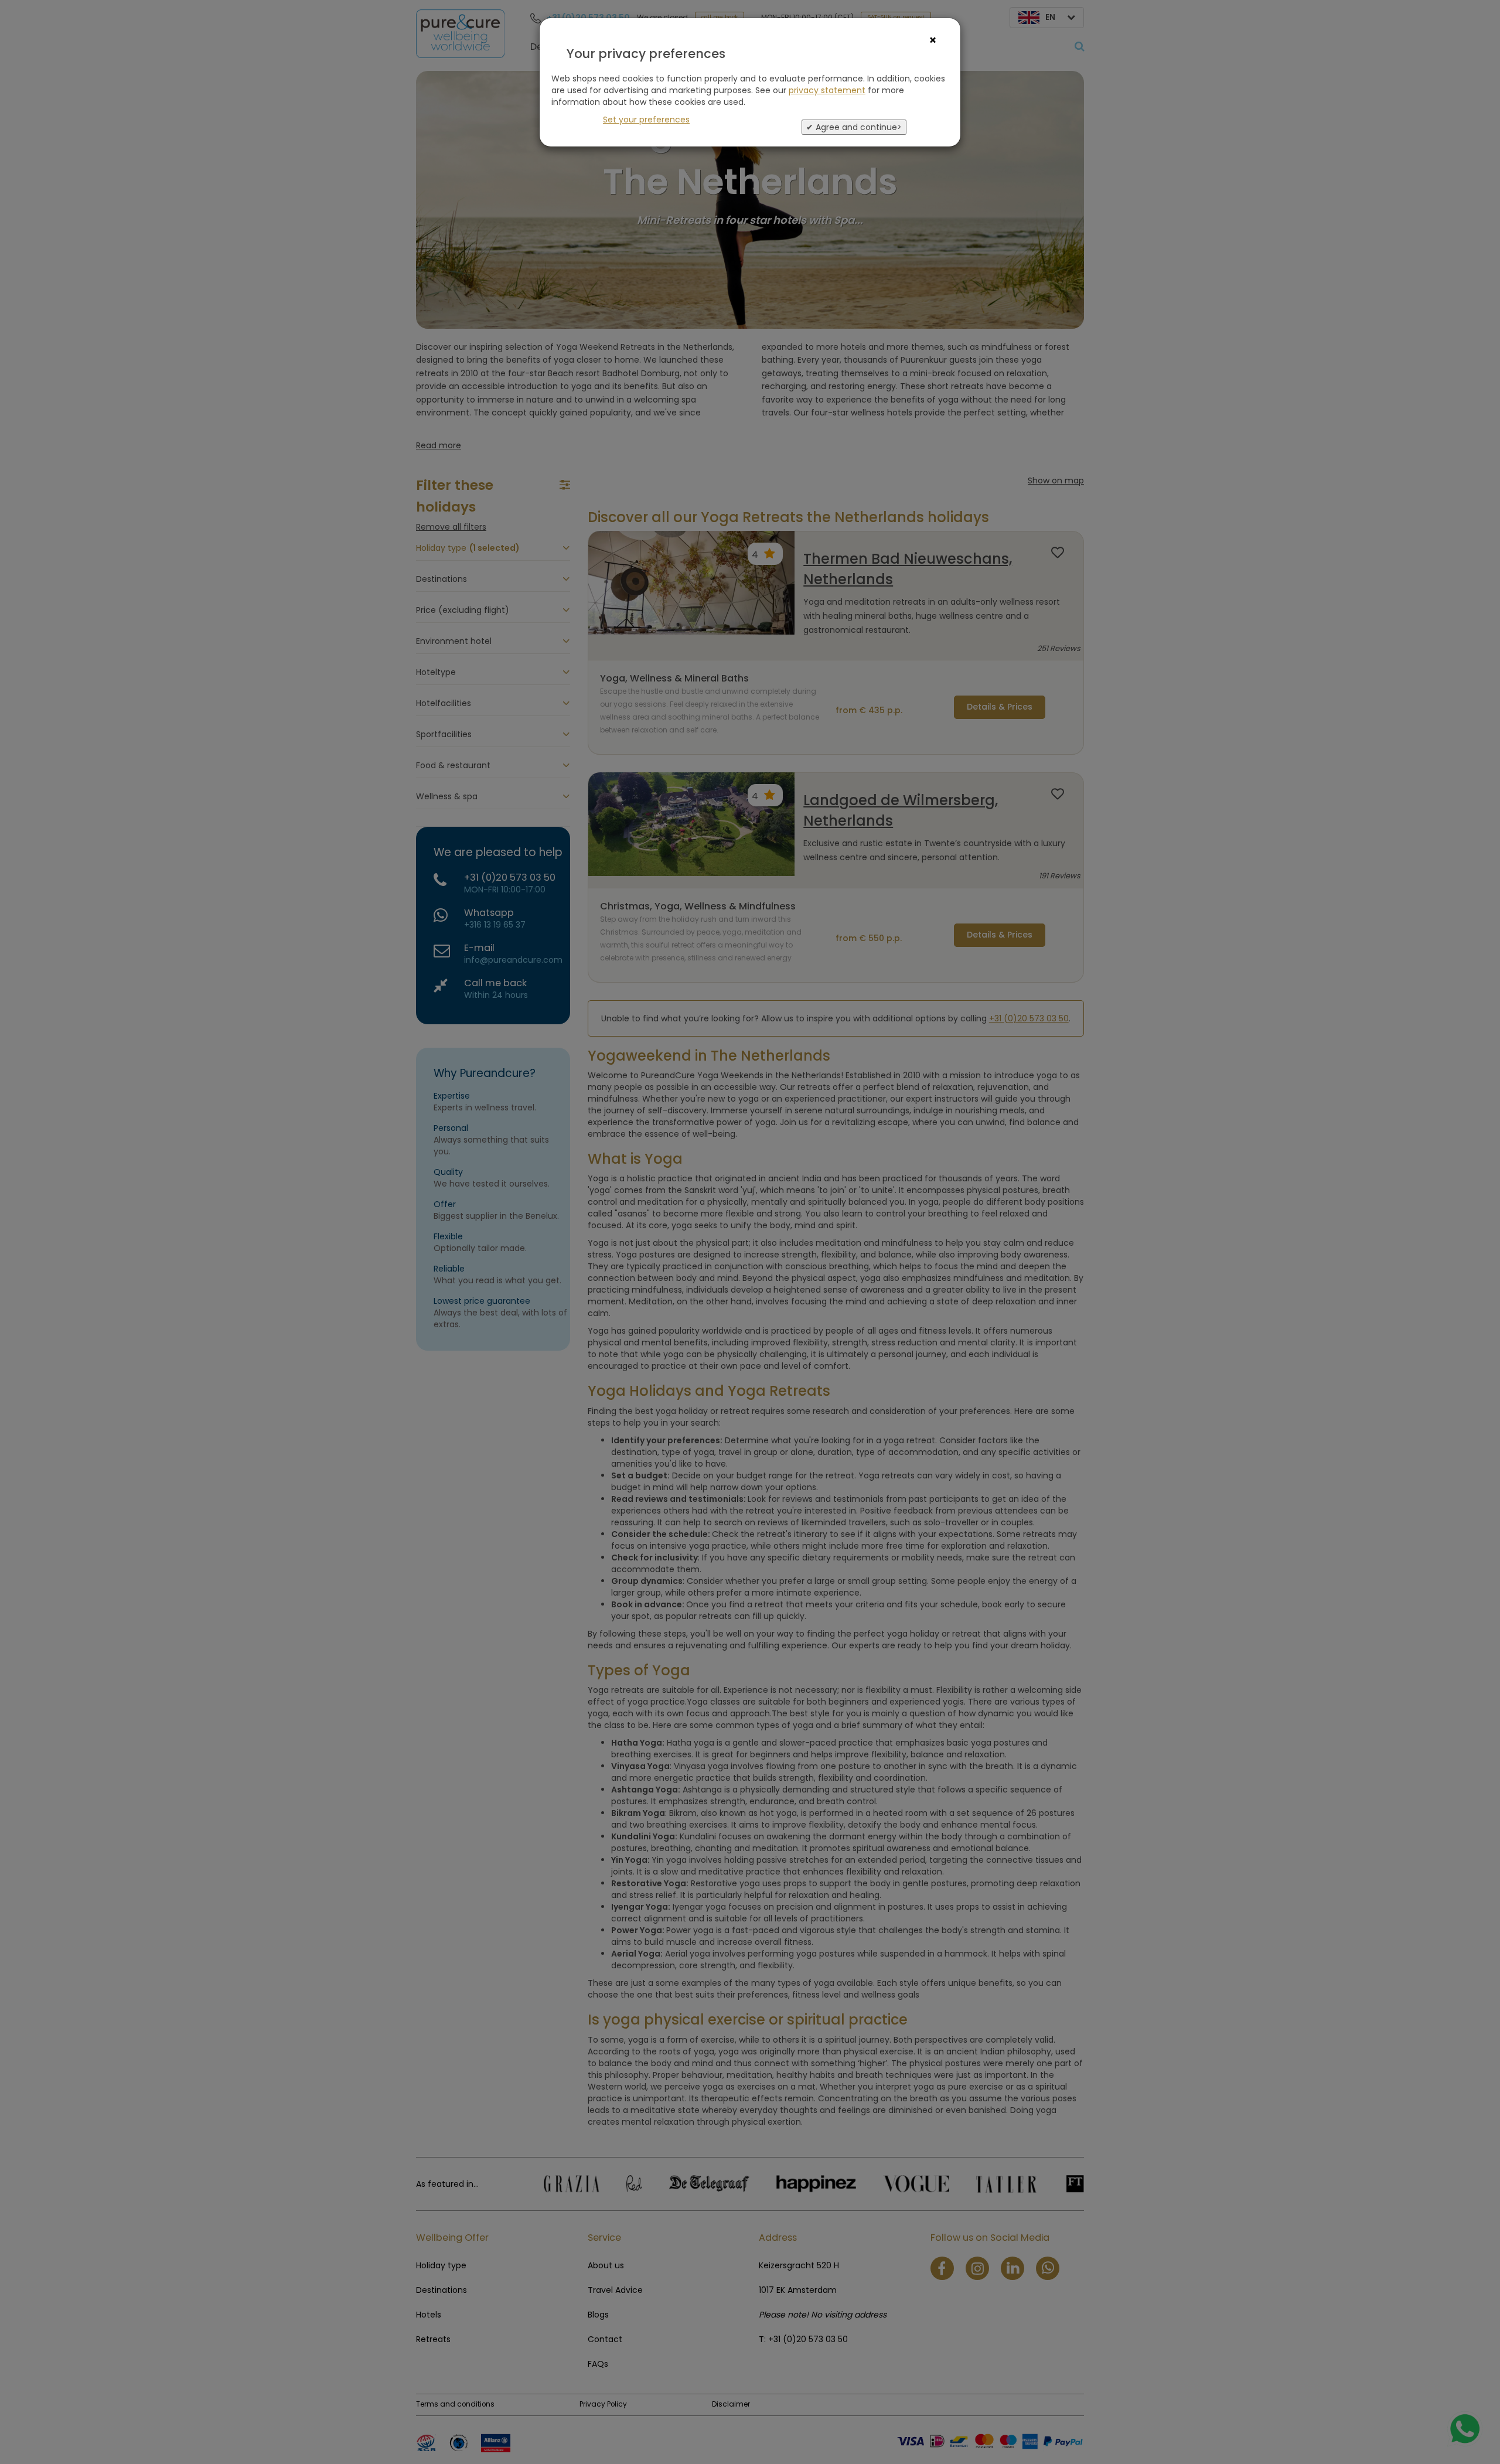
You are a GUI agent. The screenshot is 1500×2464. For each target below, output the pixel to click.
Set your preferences (646, 120)
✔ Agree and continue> (854, 127)
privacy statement (827, 90)
